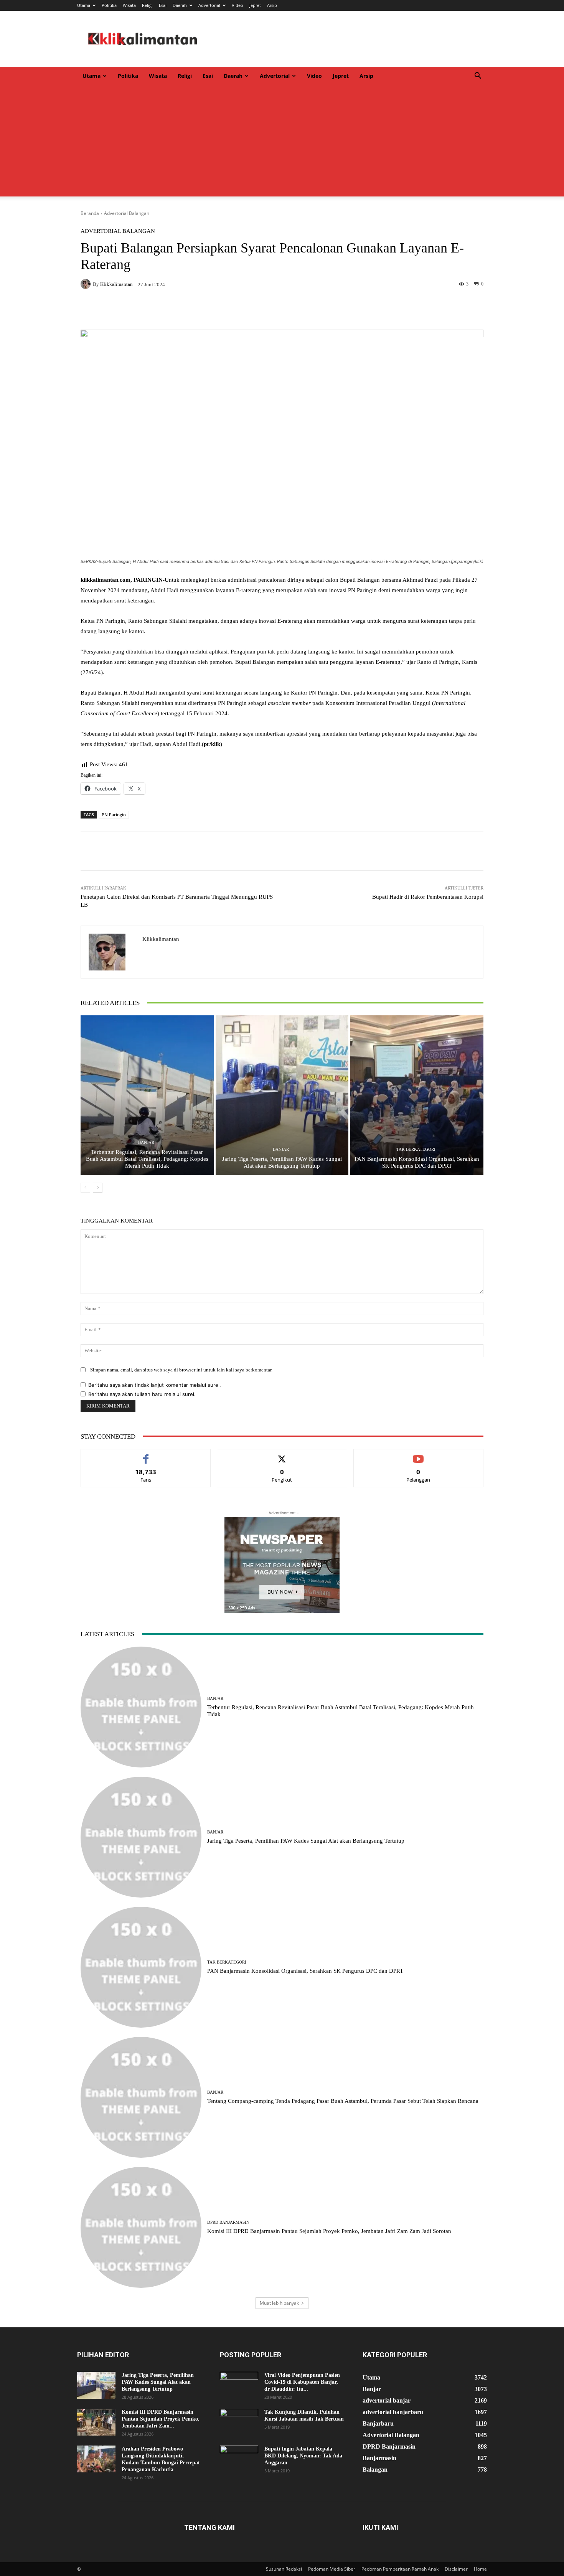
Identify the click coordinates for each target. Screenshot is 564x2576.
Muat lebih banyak (279, 2303)
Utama (84, 5)
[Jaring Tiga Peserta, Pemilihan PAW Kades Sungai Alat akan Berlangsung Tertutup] (282, 1095)
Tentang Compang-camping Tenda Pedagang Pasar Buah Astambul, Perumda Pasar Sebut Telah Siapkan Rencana (343, 2101)
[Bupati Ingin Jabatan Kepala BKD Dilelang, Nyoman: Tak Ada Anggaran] (239, 2459)
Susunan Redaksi (284, 2569)
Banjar (146, 1143)
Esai (163, 5)
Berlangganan (418, 1455)
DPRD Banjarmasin (228, 2222)
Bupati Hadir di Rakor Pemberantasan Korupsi (428, 897)
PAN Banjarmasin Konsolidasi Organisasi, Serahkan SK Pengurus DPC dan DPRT (305, 1971)
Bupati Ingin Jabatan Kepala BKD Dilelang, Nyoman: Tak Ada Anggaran (303, 2456)
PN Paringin (114, 814)
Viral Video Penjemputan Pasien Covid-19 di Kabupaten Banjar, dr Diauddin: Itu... (302, 2382)
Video (237, 5)
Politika (109, 5)
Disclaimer (456, 2569)
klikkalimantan (116, 284)
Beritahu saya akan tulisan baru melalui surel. (142, 1394)
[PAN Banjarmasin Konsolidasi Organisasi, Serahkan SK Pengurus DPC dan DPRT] (417, 1095)
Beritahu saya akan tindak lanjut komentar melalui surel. (155, 1385)
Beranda (90, 213)
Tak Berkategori (416, 1149)
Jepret (255, 5)
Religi (147, 5)
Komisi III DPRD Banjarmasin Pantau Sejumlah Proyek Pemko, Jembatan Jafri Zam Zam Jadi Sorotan (329, 2231)
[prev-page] (85, 1188)
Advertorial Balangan (127, 213)
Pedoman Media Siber (332, 2569)
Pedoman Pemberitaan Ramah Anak (400, 2569)
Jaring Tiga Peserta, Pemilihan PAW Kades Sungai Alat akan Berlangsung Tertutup (306, 1841)
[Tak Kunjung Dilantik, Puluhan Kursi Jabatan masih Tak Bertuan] (239, 2422)
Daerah (180, 5)
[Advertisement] (282, 143)
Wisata (129, 5)
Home (480, 2569)
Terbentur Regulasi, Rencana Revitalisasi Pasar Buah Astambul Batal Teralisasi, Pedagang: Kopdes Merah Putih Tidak (147, 1159)
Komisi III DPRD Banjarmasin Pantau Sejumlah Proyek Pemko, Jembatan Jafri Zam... (161, 2419)
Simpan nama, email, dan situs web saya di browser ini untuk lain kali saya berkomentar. (181, 1370)
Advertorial (209, 5)
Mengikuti (282, 1455)
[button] (478, 77)
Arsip (272, 5)
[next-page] (98, 1188)
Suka (146, 1455)
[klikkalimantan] (87, 284)
